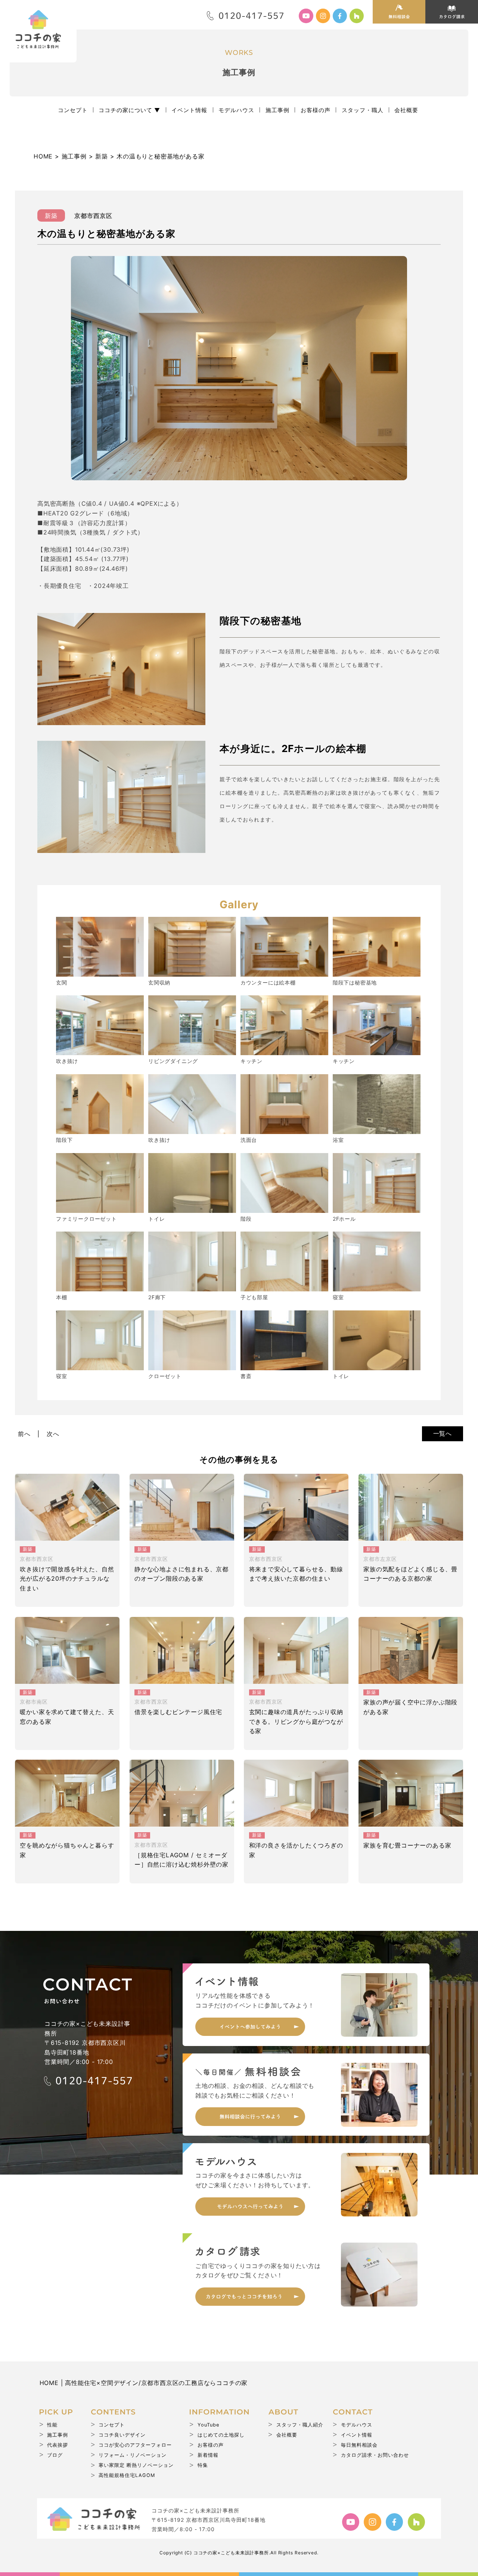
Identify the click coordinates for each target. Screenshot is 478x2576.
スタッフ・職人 (363, 110)
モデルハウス (236, 110)
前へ (24, 1434)
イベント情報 (189, 110)
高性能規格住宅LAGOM (127, 2475)
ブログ (55, 2455)
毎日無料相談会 (359, 2445)
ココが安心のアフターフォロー (135, 2445)
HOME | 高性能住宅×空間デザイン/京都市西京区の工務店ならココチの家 (144, 2383)
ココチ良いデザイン (122, 2435)
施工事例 (277, 110)
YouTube (208, 2425)
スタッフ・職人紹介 (300, 2425)
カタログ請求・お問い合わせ (375, 2455)
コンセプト (73, 110)
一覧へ (443, 1433)
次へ (53, 1434)
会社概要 (406, 110)
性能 (52, 2425)
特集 (203, 2465)
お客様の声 (316, 110)
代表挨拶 (58, 2445)
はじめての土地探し (221, 2435)
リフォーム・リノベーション (133, 2455)
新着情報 (208, 2455)
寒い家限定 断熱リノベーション (136, 2465)
